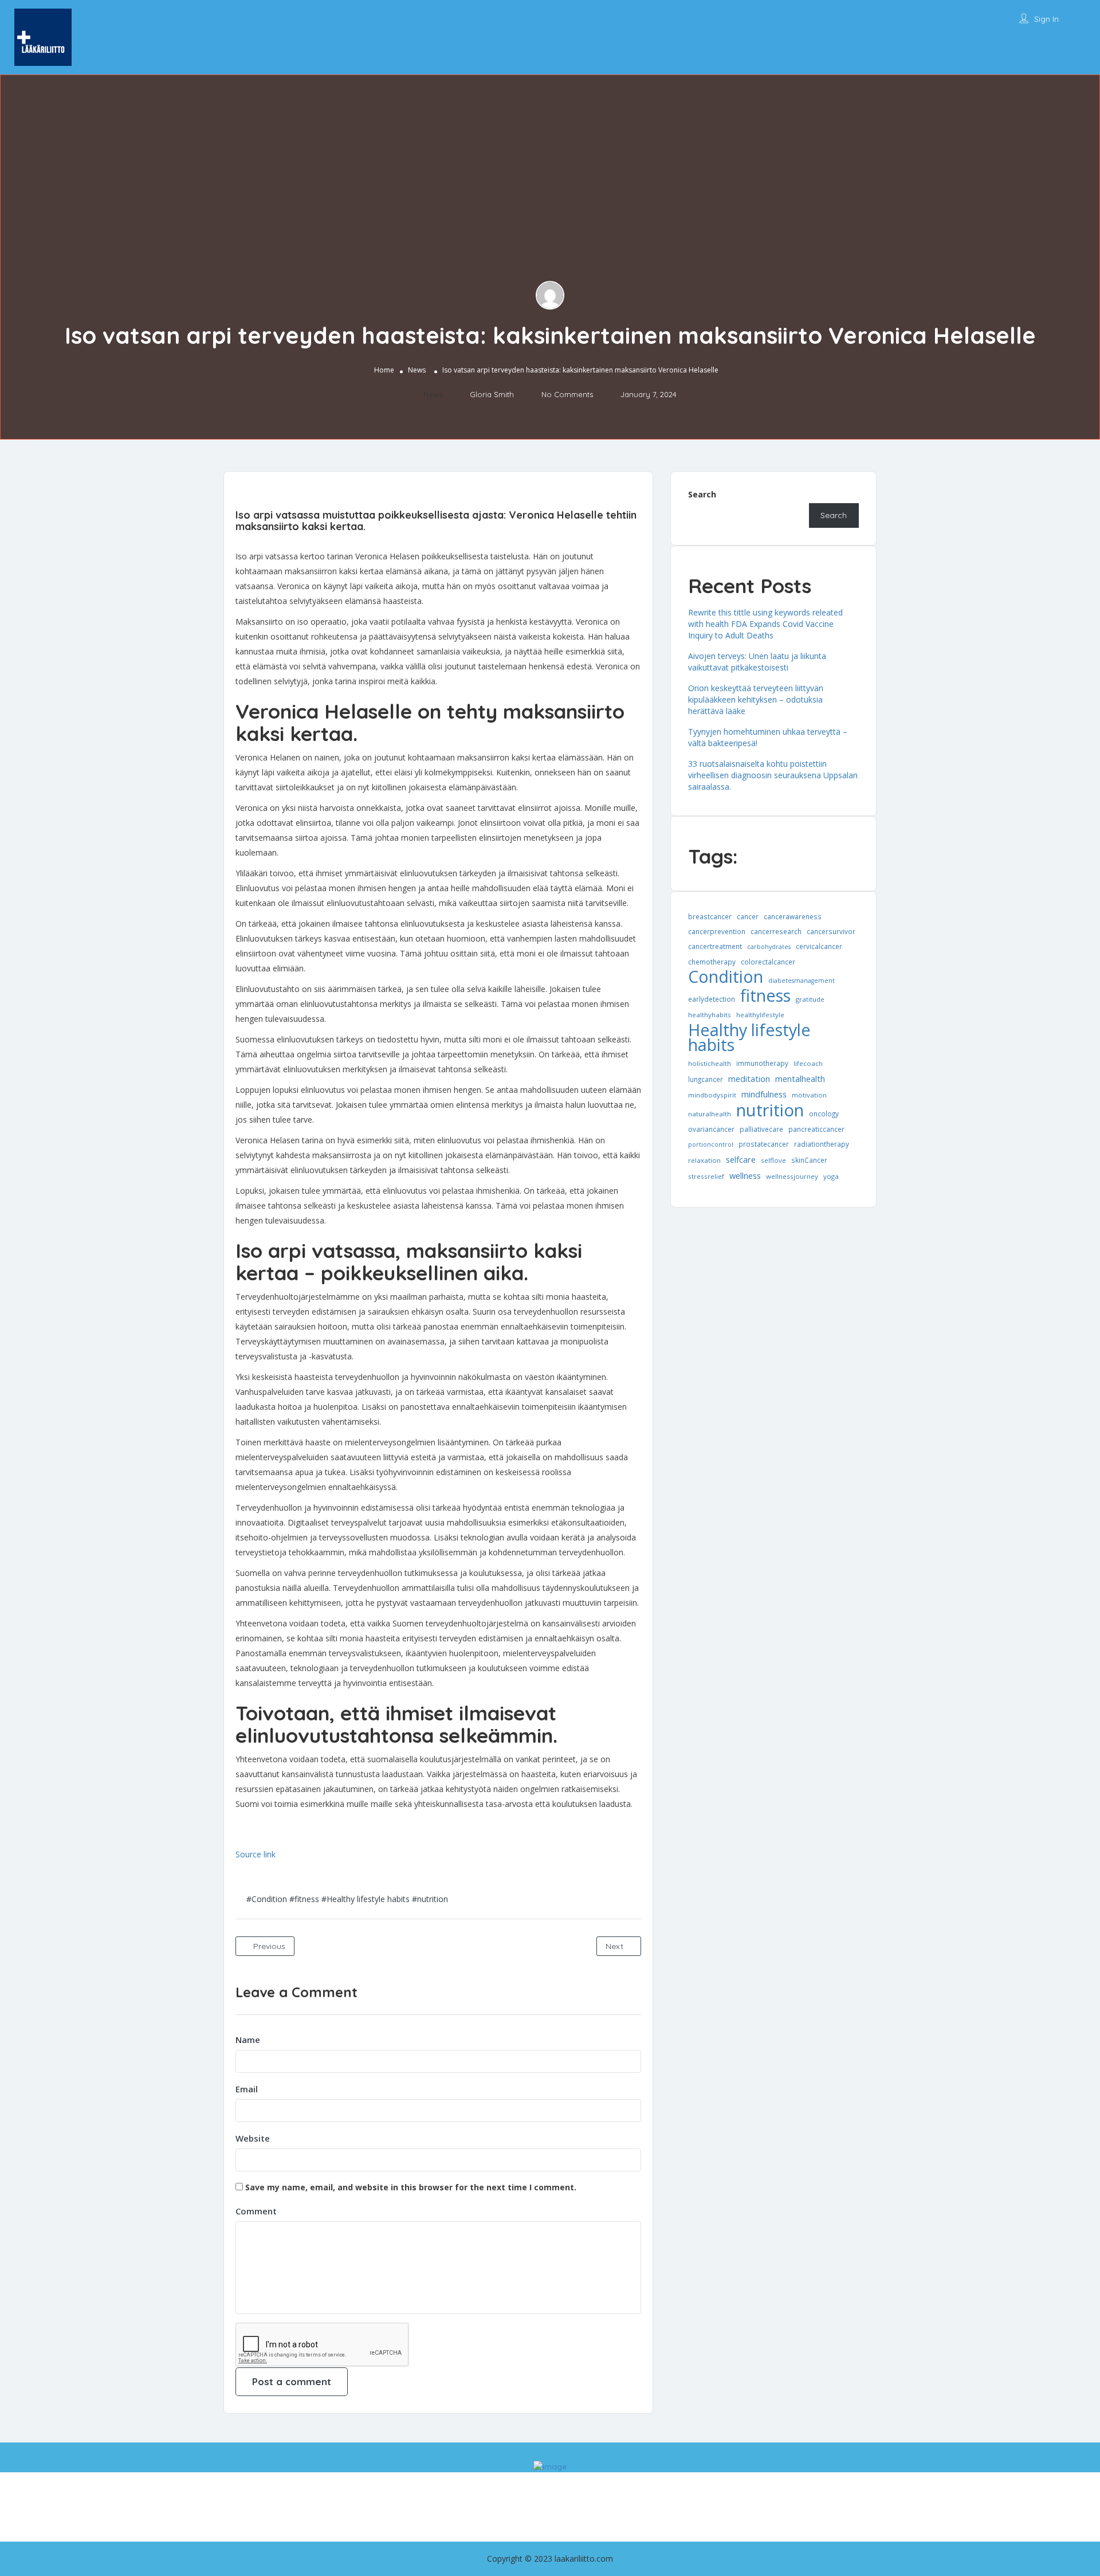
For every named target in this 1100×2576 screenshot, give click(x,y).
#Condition (267, 1899)
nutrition (770, 1110)
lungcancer (706, 1079)
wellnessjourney (792, 1176)
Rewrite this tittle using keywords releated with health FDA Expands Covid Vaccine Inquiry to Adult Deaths (765, 624)
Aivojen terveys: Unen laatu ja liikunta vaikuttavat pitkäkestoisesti (757, 662)
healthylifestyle (760, 1015)
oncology (824, 1113)
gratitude (810, 999)
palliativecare (761, 1129)
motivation (809, 1095)
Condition (726, 977)
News (417, 370)
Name (248, 2040)
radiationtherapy (822, 1144)
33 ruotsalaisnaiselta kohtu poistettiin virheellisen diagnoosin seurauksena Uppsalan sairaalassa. (773, 775)
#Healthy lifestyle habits (366, 1899)
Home (384, 370)
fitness (765, 995)
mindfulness (764, 1094)
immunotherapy (762, 1063)
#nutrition (430, 1899)
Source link (256, 1854)
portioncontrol (711, 1144)
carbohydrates (769, 947)
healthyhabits (710, 1015)
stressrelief (706, 1176)
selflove (773, 1160)
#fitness (304, 1899)
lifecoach (808, 1063)
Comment (256, 2211)
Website (253, 2138)
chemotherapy (712, 962)
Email (247, 2089)
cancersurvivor (831, 931)
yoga (831, 1176)
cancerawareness (793, 916)
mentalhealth (800, 1079)
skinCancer (809, 1160)
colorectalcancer (768, 962)
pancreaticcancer (816, 1129)
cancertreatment (715, 946)
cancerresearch (776, 931)
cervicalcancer (819, 946)
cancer (748, 916)
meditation (749, 1079)
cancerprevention (717, 931)
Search (702, 494)
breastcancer (710, 916)
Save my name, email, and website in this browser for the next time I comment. (411, 2187)
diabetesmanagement (802, 981)
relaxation (704, 1160)
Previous (268, 1946)
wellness (745, 1175)
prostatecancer (764, 1144)
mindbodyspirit (712, 1095)
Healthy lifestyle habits (749, 1037)
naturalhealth (710, 1114)
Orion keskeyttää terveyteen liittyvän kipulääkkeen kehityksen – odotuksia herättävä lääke (756, 699)
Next (616, 1946)
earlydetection (712, 999)
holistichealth (710, 1063)
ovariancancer (711, 1129)
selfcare (741, 1159)
